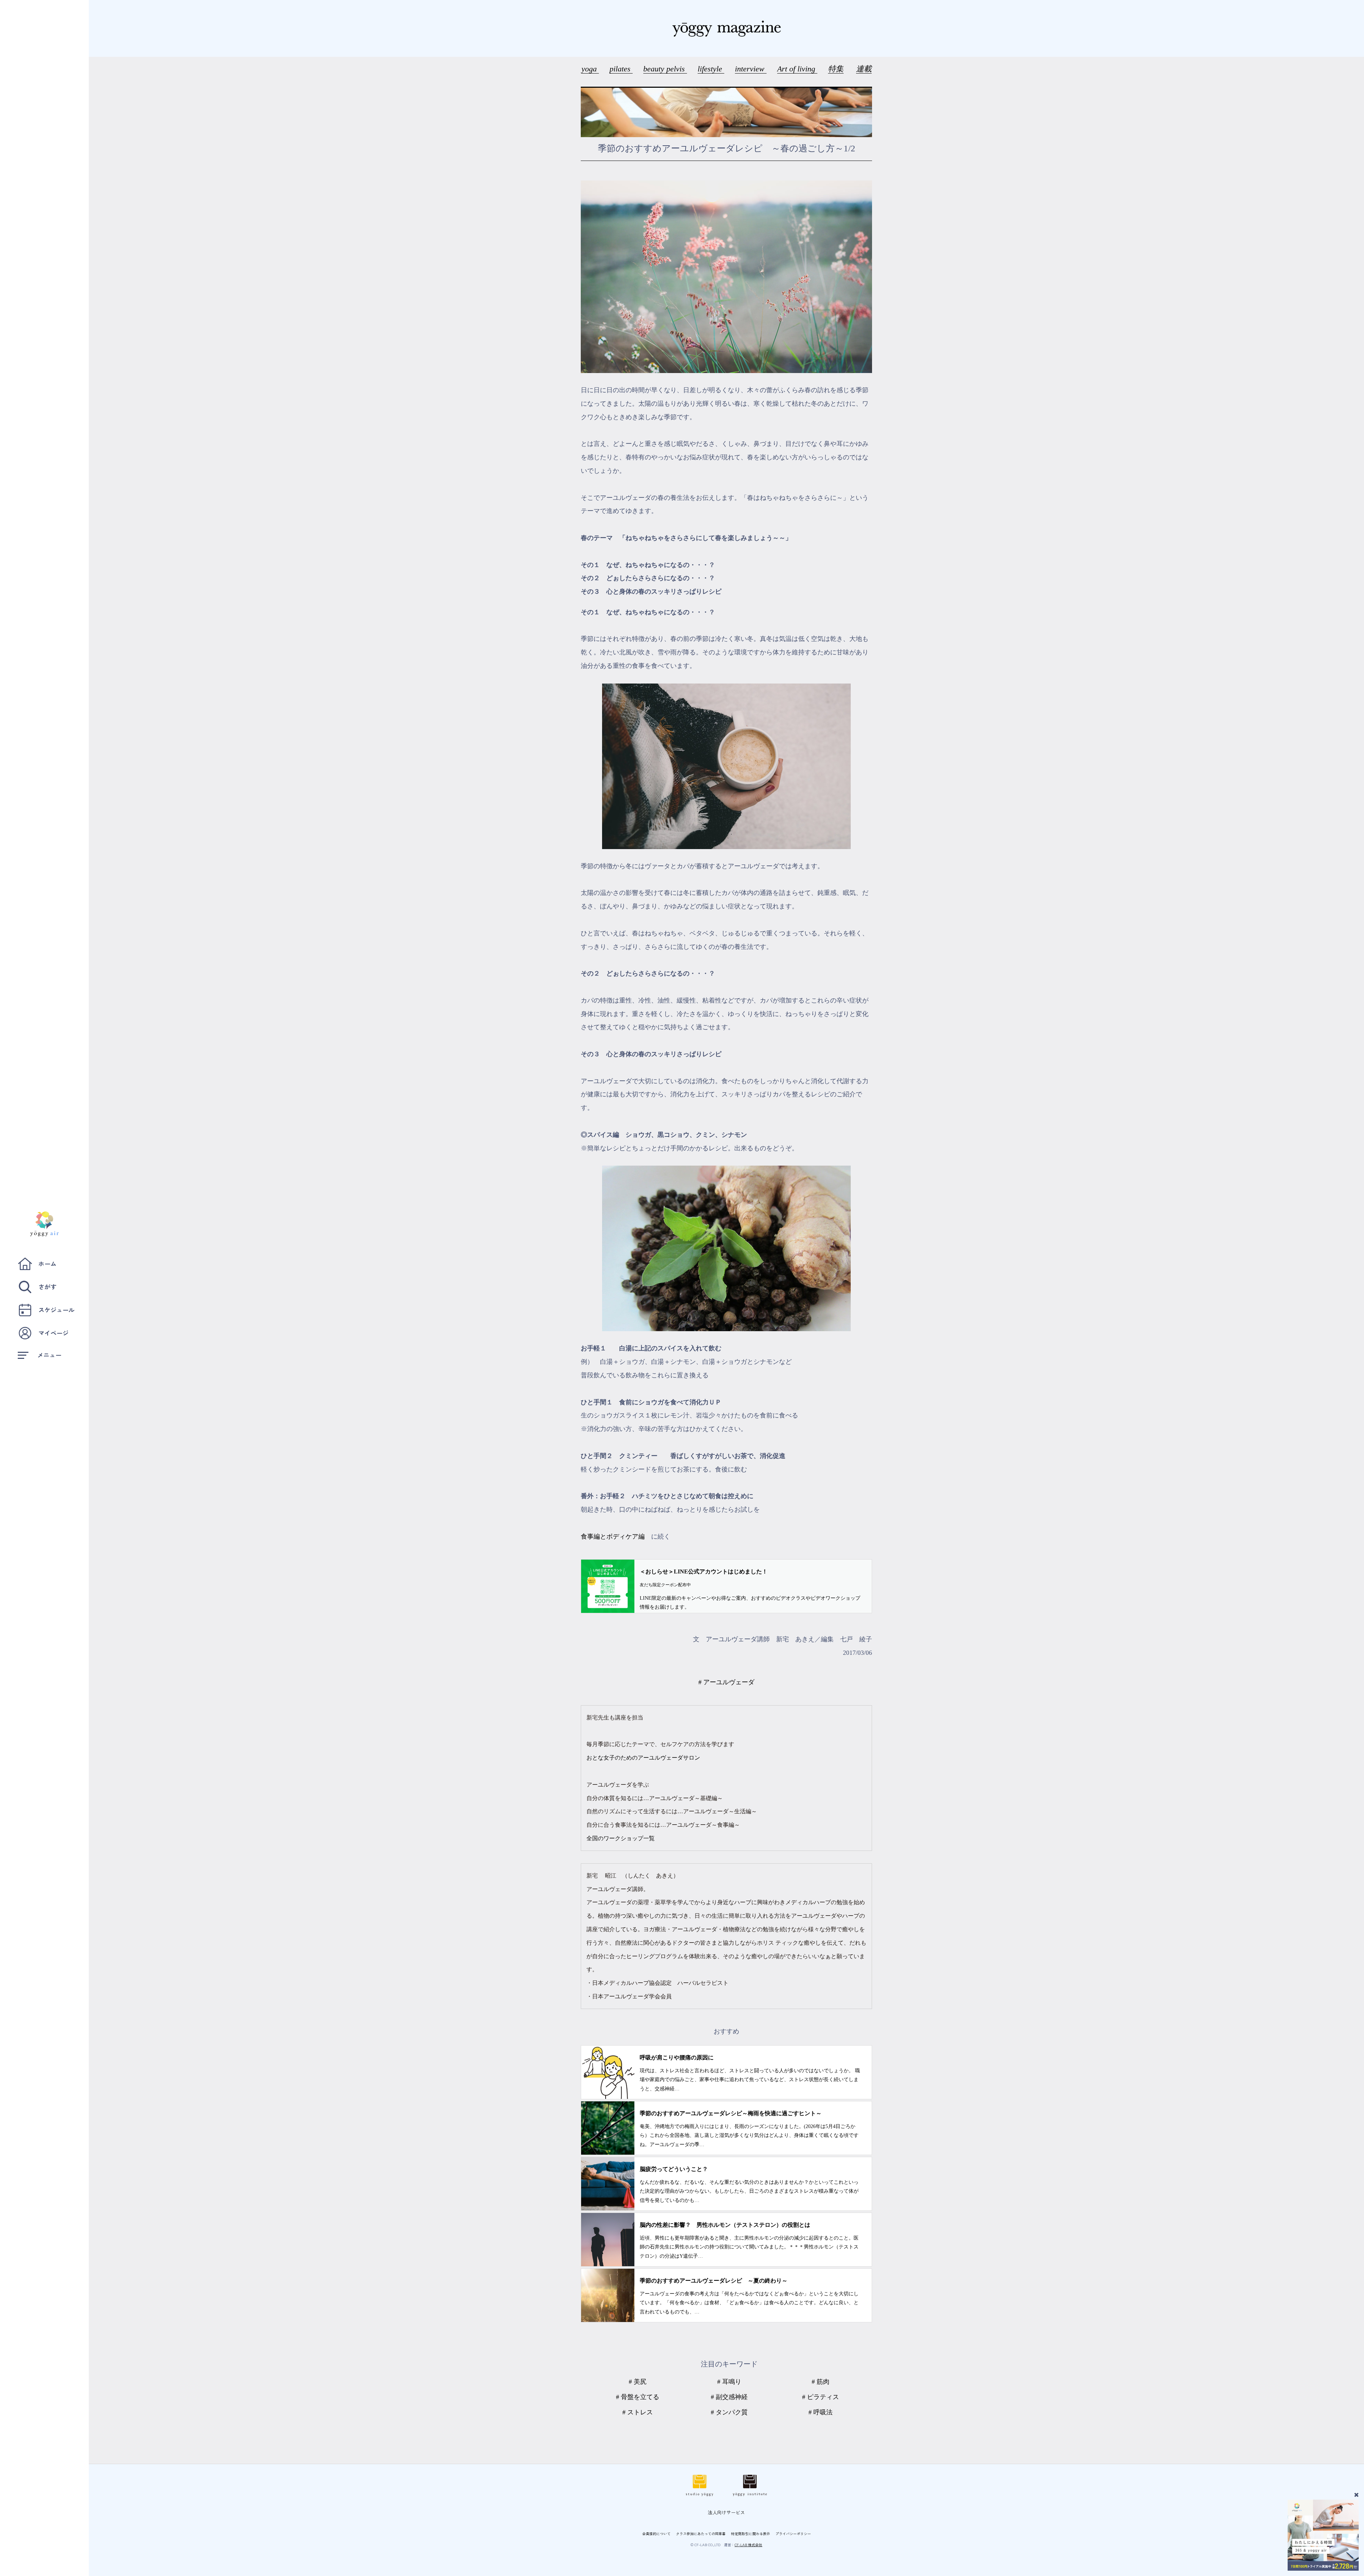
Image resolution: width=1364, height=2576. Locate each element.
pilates (621, 69)
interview (751, 69)
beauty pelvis (665, 69)
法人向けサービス (726, 2512)
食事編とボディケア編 (613, 1537)
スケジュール (56, 1310)
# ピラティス (821, 2397)
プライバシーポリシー (793, 2534)
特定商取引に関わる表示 (751, 2534)
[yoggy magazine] (726, 28)
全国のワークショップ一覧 (621, 1838)
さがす (47, 1287)
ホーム (47, 1263)
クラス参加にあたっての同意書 (701, 2534)
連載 (864, 69)
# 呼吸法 (821, 2412)
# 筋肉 (821, 2382)
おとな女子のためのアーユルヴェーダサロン (643, 1758)
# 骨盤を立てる (638, 2397)
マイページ (53, 1333)
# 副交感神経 (729, 2397)
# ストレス (638, 2412)
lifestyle (711, 69)
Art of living (797, 69)
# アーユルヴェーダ (726, 1682)
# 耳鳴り (729, 2382)
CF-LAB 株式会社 (748, 2545)
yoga (590, 69)
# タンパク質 (729, 2412)
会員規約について (656, 2534)
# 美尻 (638, 2382)
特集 (836, 69)
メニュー (49, 1355)
